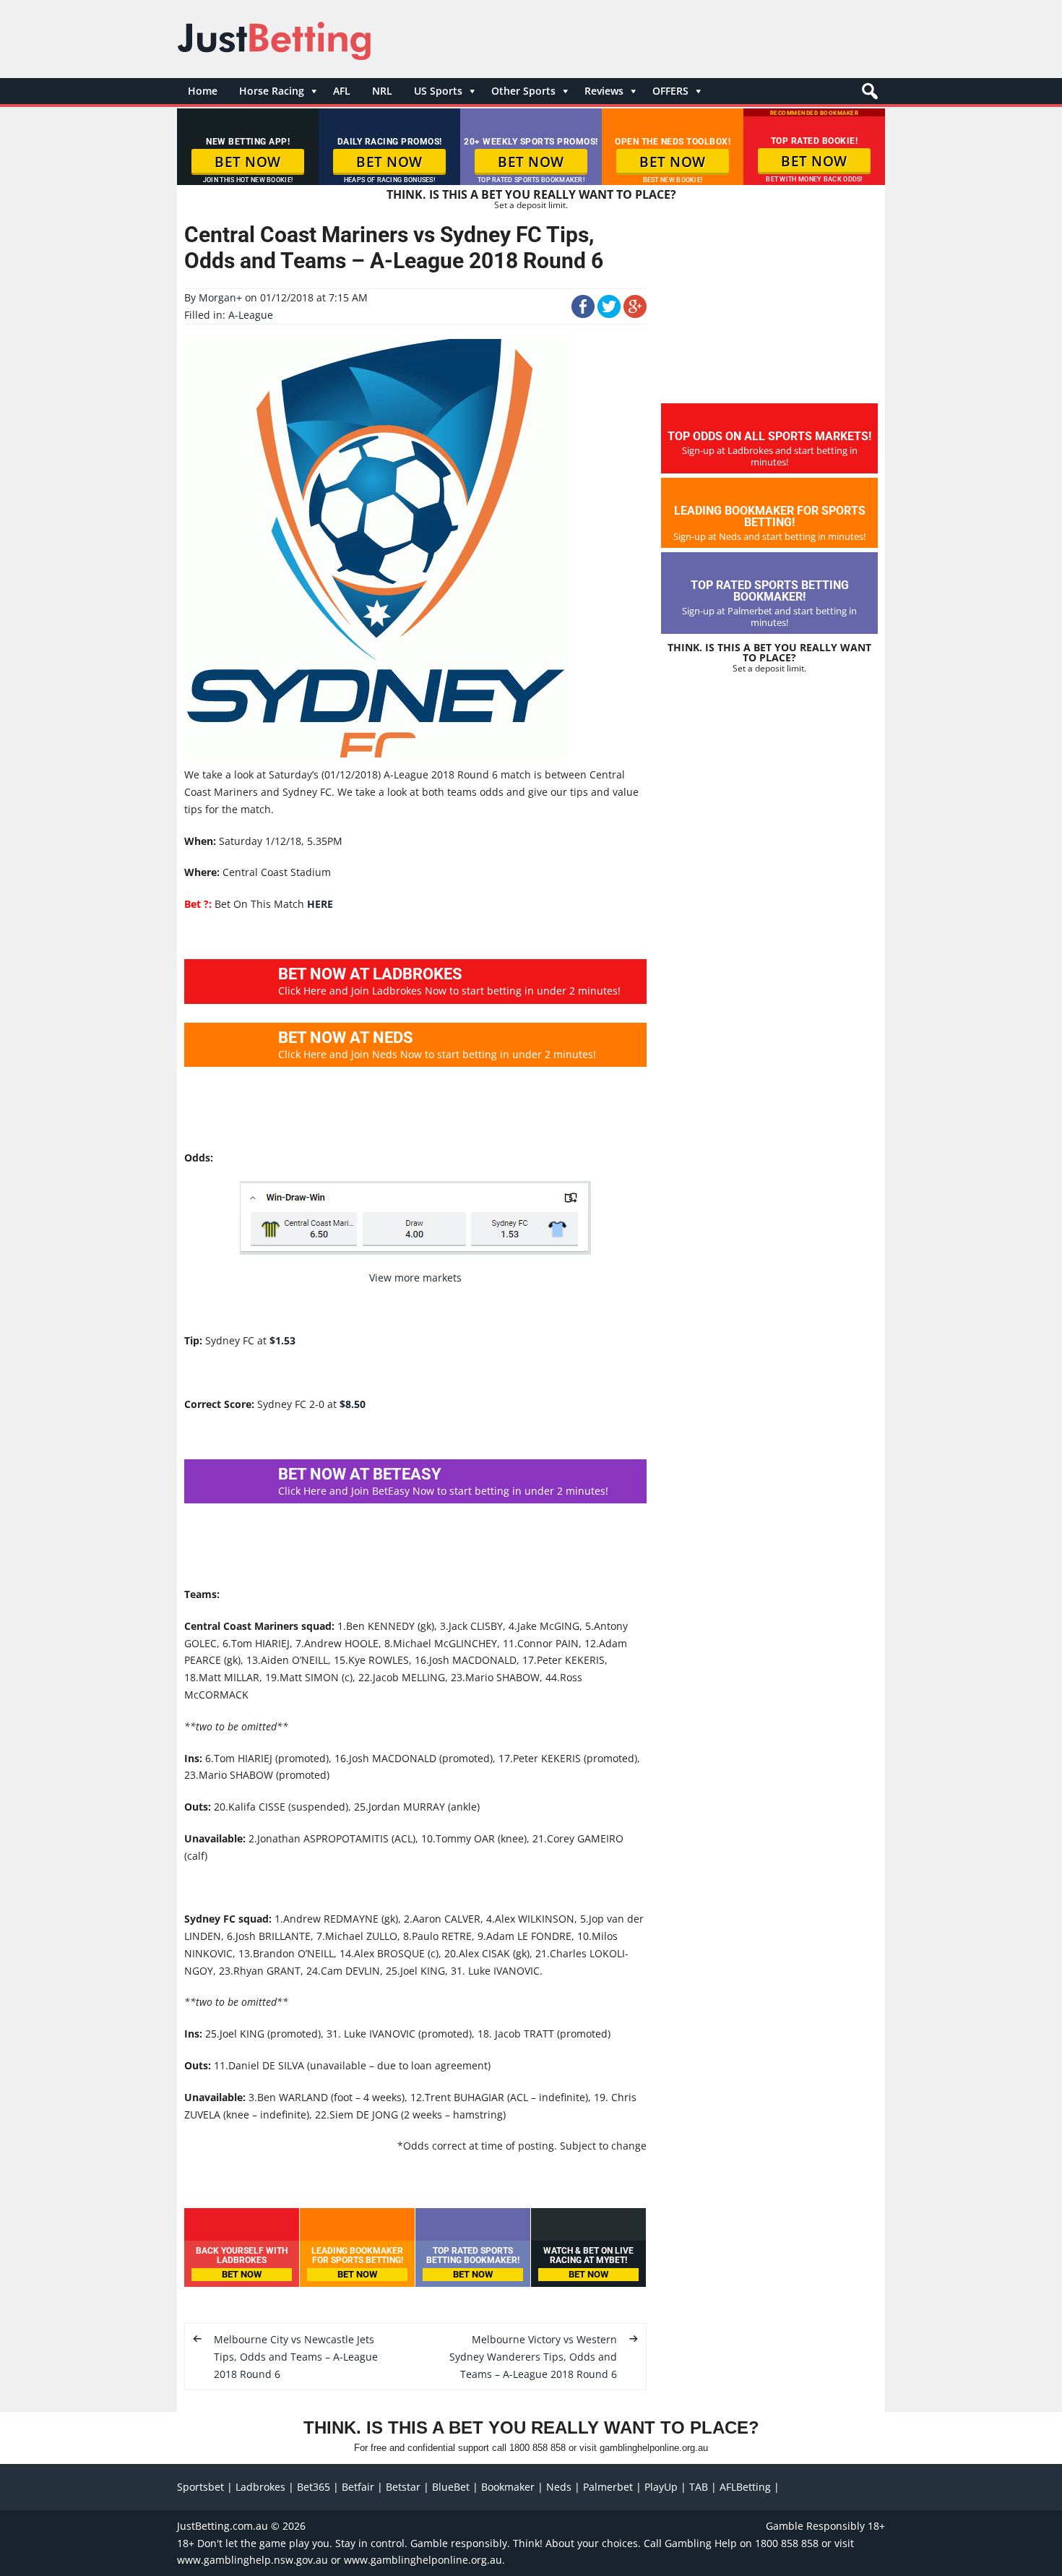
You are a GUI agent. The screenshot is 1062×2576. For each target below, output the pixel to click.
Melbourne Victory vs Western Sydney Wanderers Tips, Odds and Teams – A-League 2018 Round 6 (533, 2357)
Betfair (358, 2487)
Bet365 (314, 2487)
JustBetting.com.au (223, 2526)
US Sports (438, 91)
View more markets (415, 1278)
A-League (251, 315)
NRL (382, 91)
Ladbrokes (260, 2487)
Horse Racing (272, 91)
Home (203, 91)
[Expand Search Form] (868, 95)
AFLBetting (745, 2487)
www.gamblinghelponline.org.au (423, 2560)
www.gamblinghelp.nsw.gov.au (252, 2560)
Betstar (403, 2487)
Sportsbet (200, 2487)
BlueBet (451, 2487)
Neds (559, 2487)
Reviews (604, 91)
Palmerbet (608, 2487)
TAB (699, 2487)
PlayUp (661, 2487)
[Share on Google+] (635, 314)
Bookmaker (508, 2487)
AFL (342, 91)
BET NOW (248, 162)
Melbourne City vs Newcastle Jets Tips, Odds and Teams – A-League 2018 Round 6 (296, 2357)
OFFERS (670, 91)
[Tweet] (609, 314)
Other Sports (523, 91)
